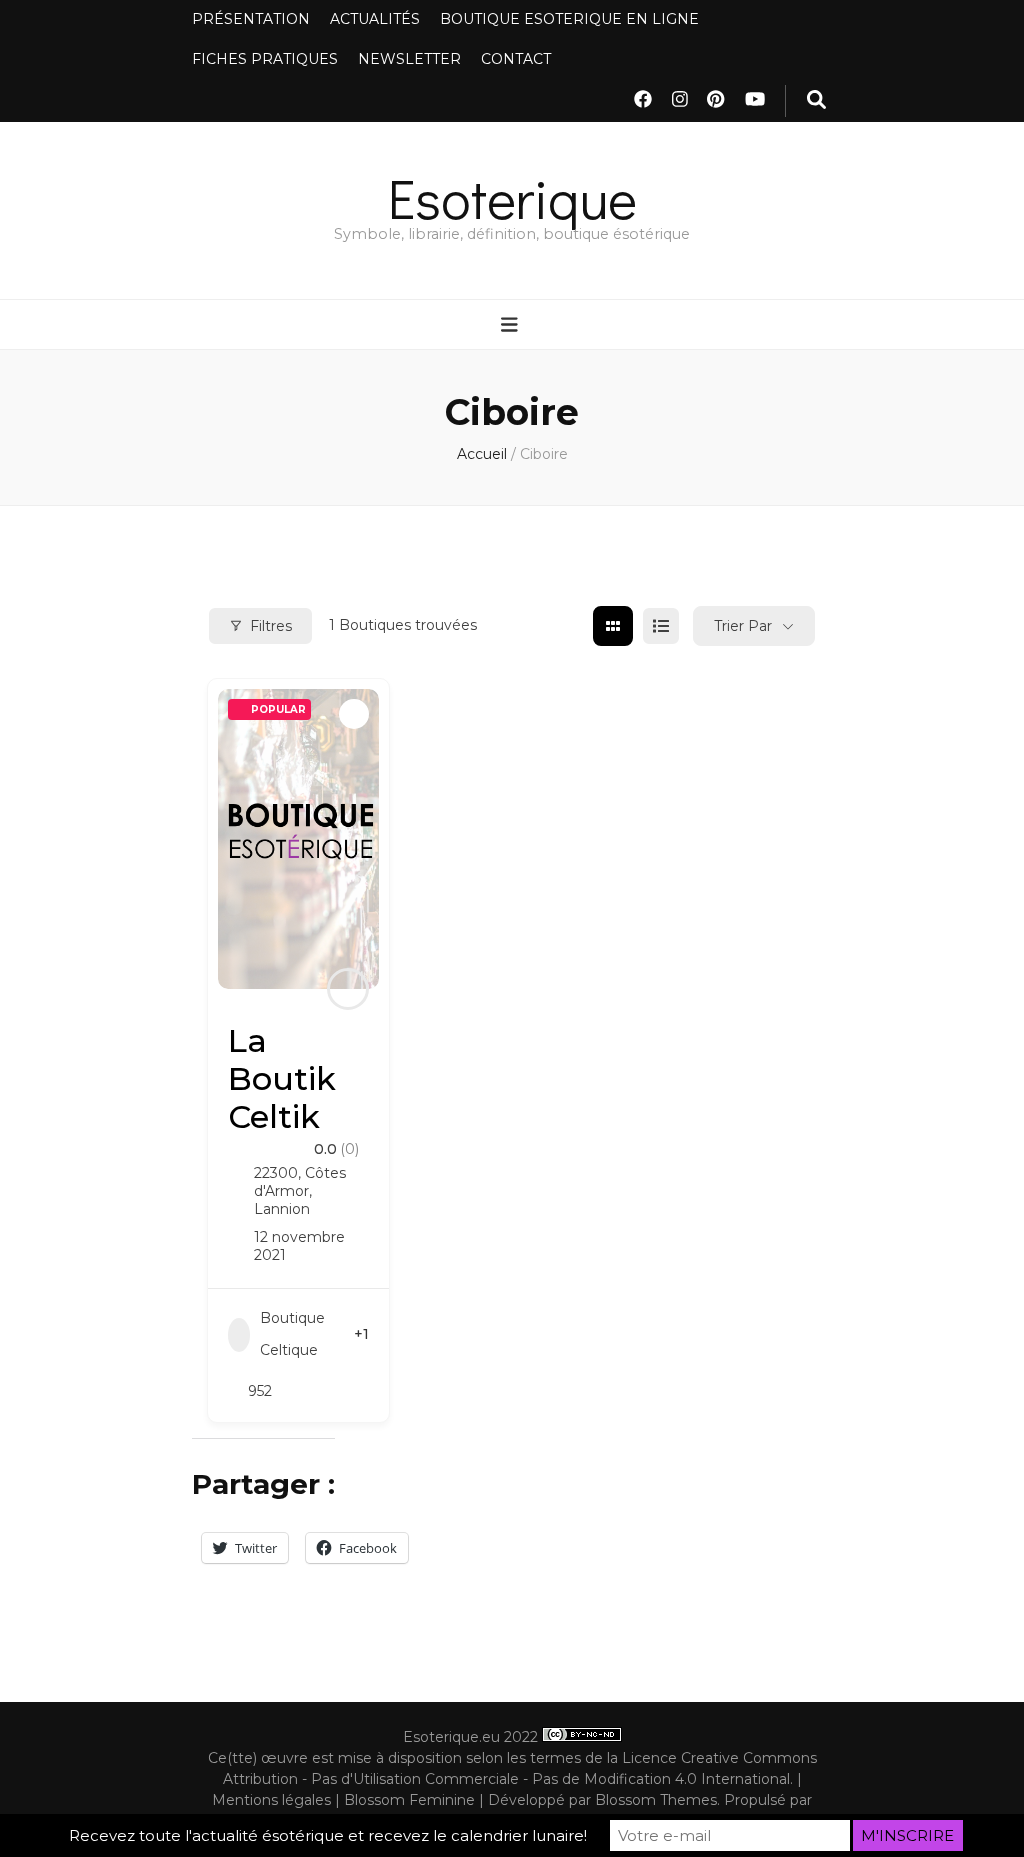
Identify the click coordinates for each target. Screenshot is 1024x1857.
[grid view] (613, 626)
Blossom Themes (656, 1800)
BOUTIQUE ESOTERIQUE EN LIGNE (569, 19)
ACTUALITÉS (375, 19)
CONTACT (516, 59)
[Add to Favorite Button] (354, 714)
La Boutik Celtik (282, 1078)
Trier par (743, 626)
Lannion (282, 1209)
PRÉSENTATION (251, 19)
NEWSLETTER (409, 59)
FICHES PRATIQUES (265, 59)
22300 (276, 1173)
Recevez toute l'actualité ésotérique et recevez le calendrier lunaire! (328, 1835)
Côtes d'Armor (300, 1182)
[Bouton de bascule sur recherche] (816, 101)
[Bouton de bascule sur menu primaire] (512, 326)
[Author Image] (348, 989)
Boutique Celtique (292, 1334)
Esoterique (512, 197)
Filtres (271, 626)
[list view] (661, 626)
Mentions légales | (278, 1800)
